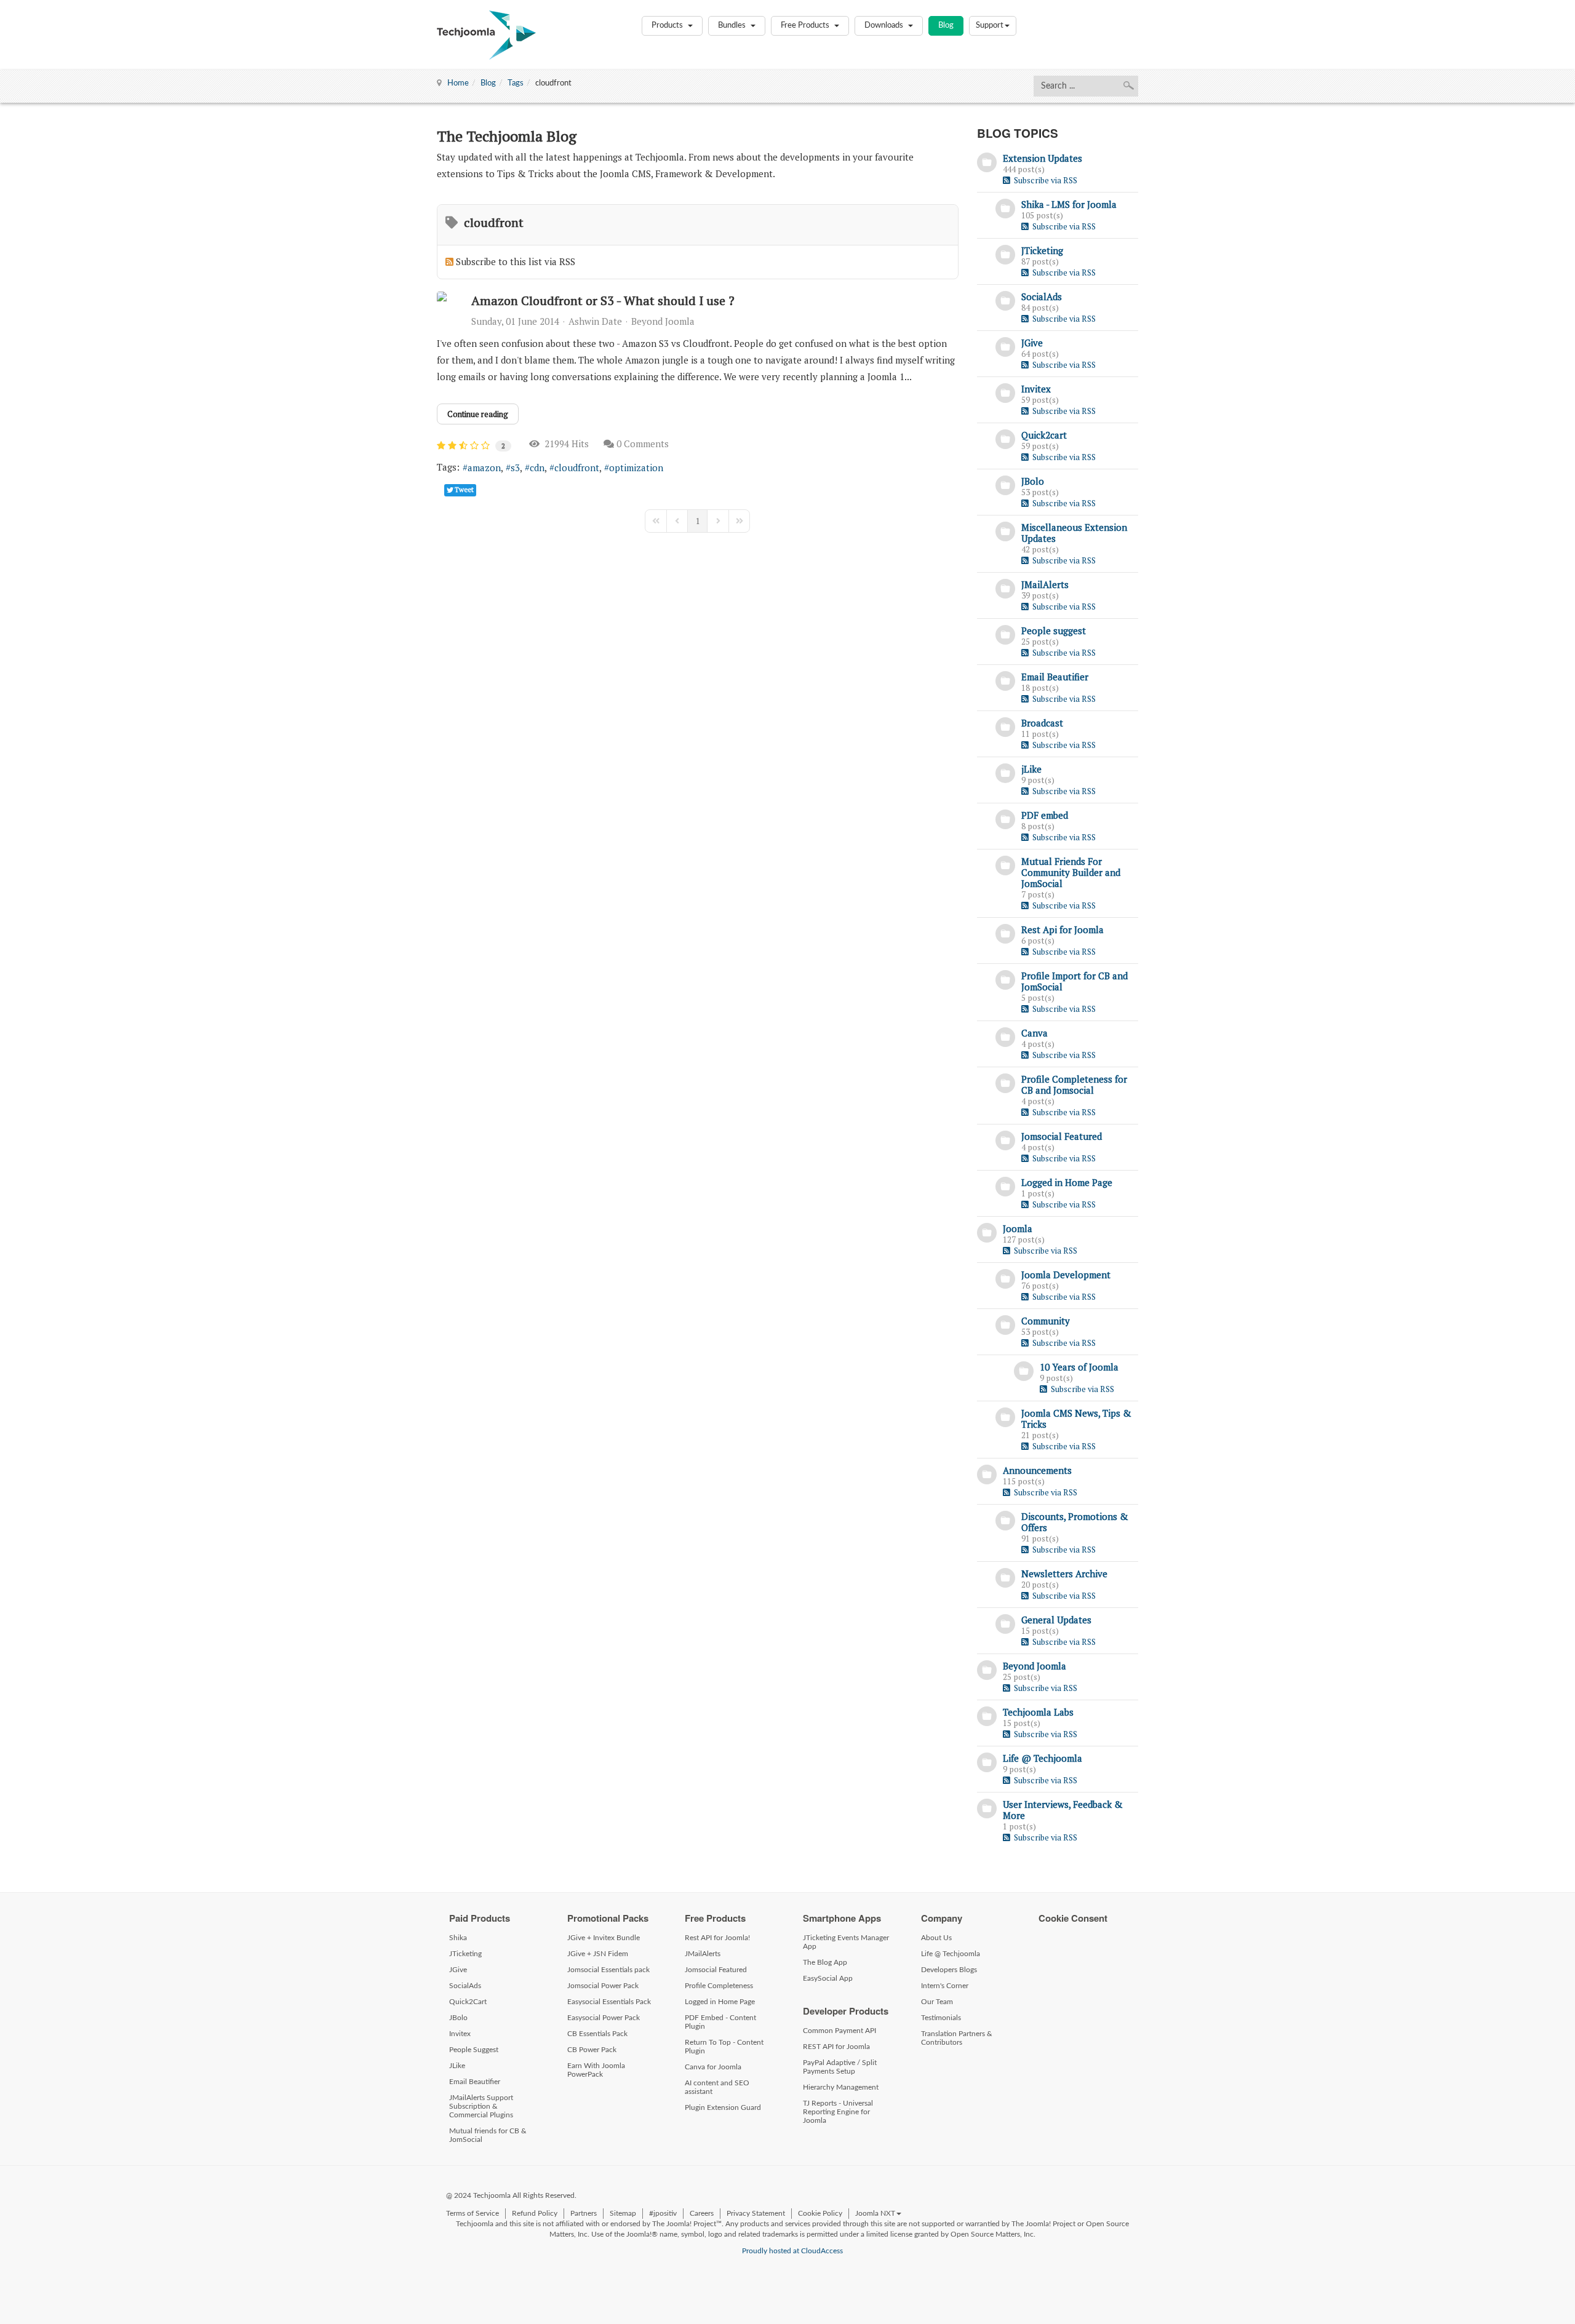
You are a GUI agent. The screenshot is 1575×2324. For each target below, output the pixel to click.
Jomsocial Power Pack (603, 1986)
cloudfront (577, 468)
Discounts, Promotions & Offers (1075, 1522)
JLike (457, 2066)
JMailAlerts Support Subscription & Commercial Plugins (481, 2106)
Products (668, 26)
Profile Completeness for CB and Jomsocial (1074, 1084)
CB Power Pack (592, 2050)
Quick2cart (1044, 435)
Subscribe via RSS (1044, 180)
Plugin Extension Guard (723, 2107)
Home (458, 83)
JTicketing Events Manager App (846, 1942)
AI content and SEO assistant (717, 2087)
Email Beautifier (1055, 677)
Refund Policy (535, 2213)
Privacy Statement (756, 2213)
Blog (946, 26)
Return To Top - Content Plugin (724, 2047)
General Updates (1056, 1620)
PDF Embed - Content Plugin (720, 2022)
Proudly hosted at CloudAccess (792, 2251)
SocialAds (1042, 296)
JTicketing (1042, 250)
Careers (702, 2213)
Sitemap (623, 2213)
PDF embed (1045, 815)
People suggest (1054, 631)
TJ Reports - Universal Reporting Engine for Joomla (838, 2112)
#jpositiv (663, 2213)
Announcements (1037, 1470)
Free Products (806, 26)
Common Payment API (839, 2031)
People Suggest (474, 2050)
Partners (584, 2213)
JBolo (1033, 481)
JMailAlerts (1045, 584)
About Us (936, 1938)
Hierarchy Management (841, 2087)
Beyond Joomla (663, 321)
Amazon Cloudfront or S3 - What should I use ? (603, 300)
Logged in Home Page (1067, 1182)
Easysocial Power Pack (604, 2018)
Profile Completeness (719, 1986)
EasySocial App (828, 1978)
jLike (1031, 769)
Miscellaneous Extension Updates (1074, 533)
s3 (515, 468)
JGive (1032, 343)
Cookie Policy (820, 2213)
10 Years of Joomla (1079, 1367)
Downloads (885, 26)
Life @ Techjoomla (1043, 1758)
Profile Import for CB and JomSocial (1075, 981)
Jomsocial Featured (1062, 1136)
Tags (516, 83)
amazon (484, 468)
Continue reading (478, 414)
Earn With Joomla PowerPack (596, 2070)
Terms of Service (472, 2213)
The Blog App (825, 1962)
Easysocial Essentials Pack (609, 2002)
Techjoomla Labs (1038, 1712)
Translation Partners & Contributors (957, 2038)
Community (1046, 1321)
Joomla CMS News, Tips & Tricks (1076, 1419)
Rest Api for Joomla (1063, 929)
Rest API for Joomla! (717, 1938)
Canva (1035, 1033)
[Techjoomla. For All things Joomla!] (486, 35)
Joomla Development (1066, 1275)
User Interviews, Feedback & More (1063, 1810)
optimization (636, 468)
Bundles (733, 26)
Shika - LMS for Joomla (1069, 204)
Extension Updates (1043, 158)
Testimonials (941, 2018)
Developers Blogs (949, 1970)
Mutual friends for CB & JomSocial (488, 2135)
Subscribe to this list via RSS (516, 261)
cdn (537, 468)
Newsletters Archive (1064, 1574)
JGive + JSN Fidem (598, 1954)
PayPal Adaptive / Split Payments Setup (840, 2067)
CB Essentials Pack (597, 2034)
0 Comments (643, 444)
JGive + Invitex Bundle (604, 1938)
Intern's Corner (945, 1986)
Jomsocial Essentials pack (608, 1970)
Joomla (1018, 1228)
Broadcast (1042, 723)
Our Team (937, 2002)
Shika (458, 1938)
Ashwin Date (595, 321)
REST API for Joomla (836, 2047)
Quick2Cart (468, 2002)
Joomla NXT (875, 2213)
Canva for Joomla (713, 2067)
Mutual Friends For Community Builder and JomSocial (1071, 872)
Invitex (1036, 389)
